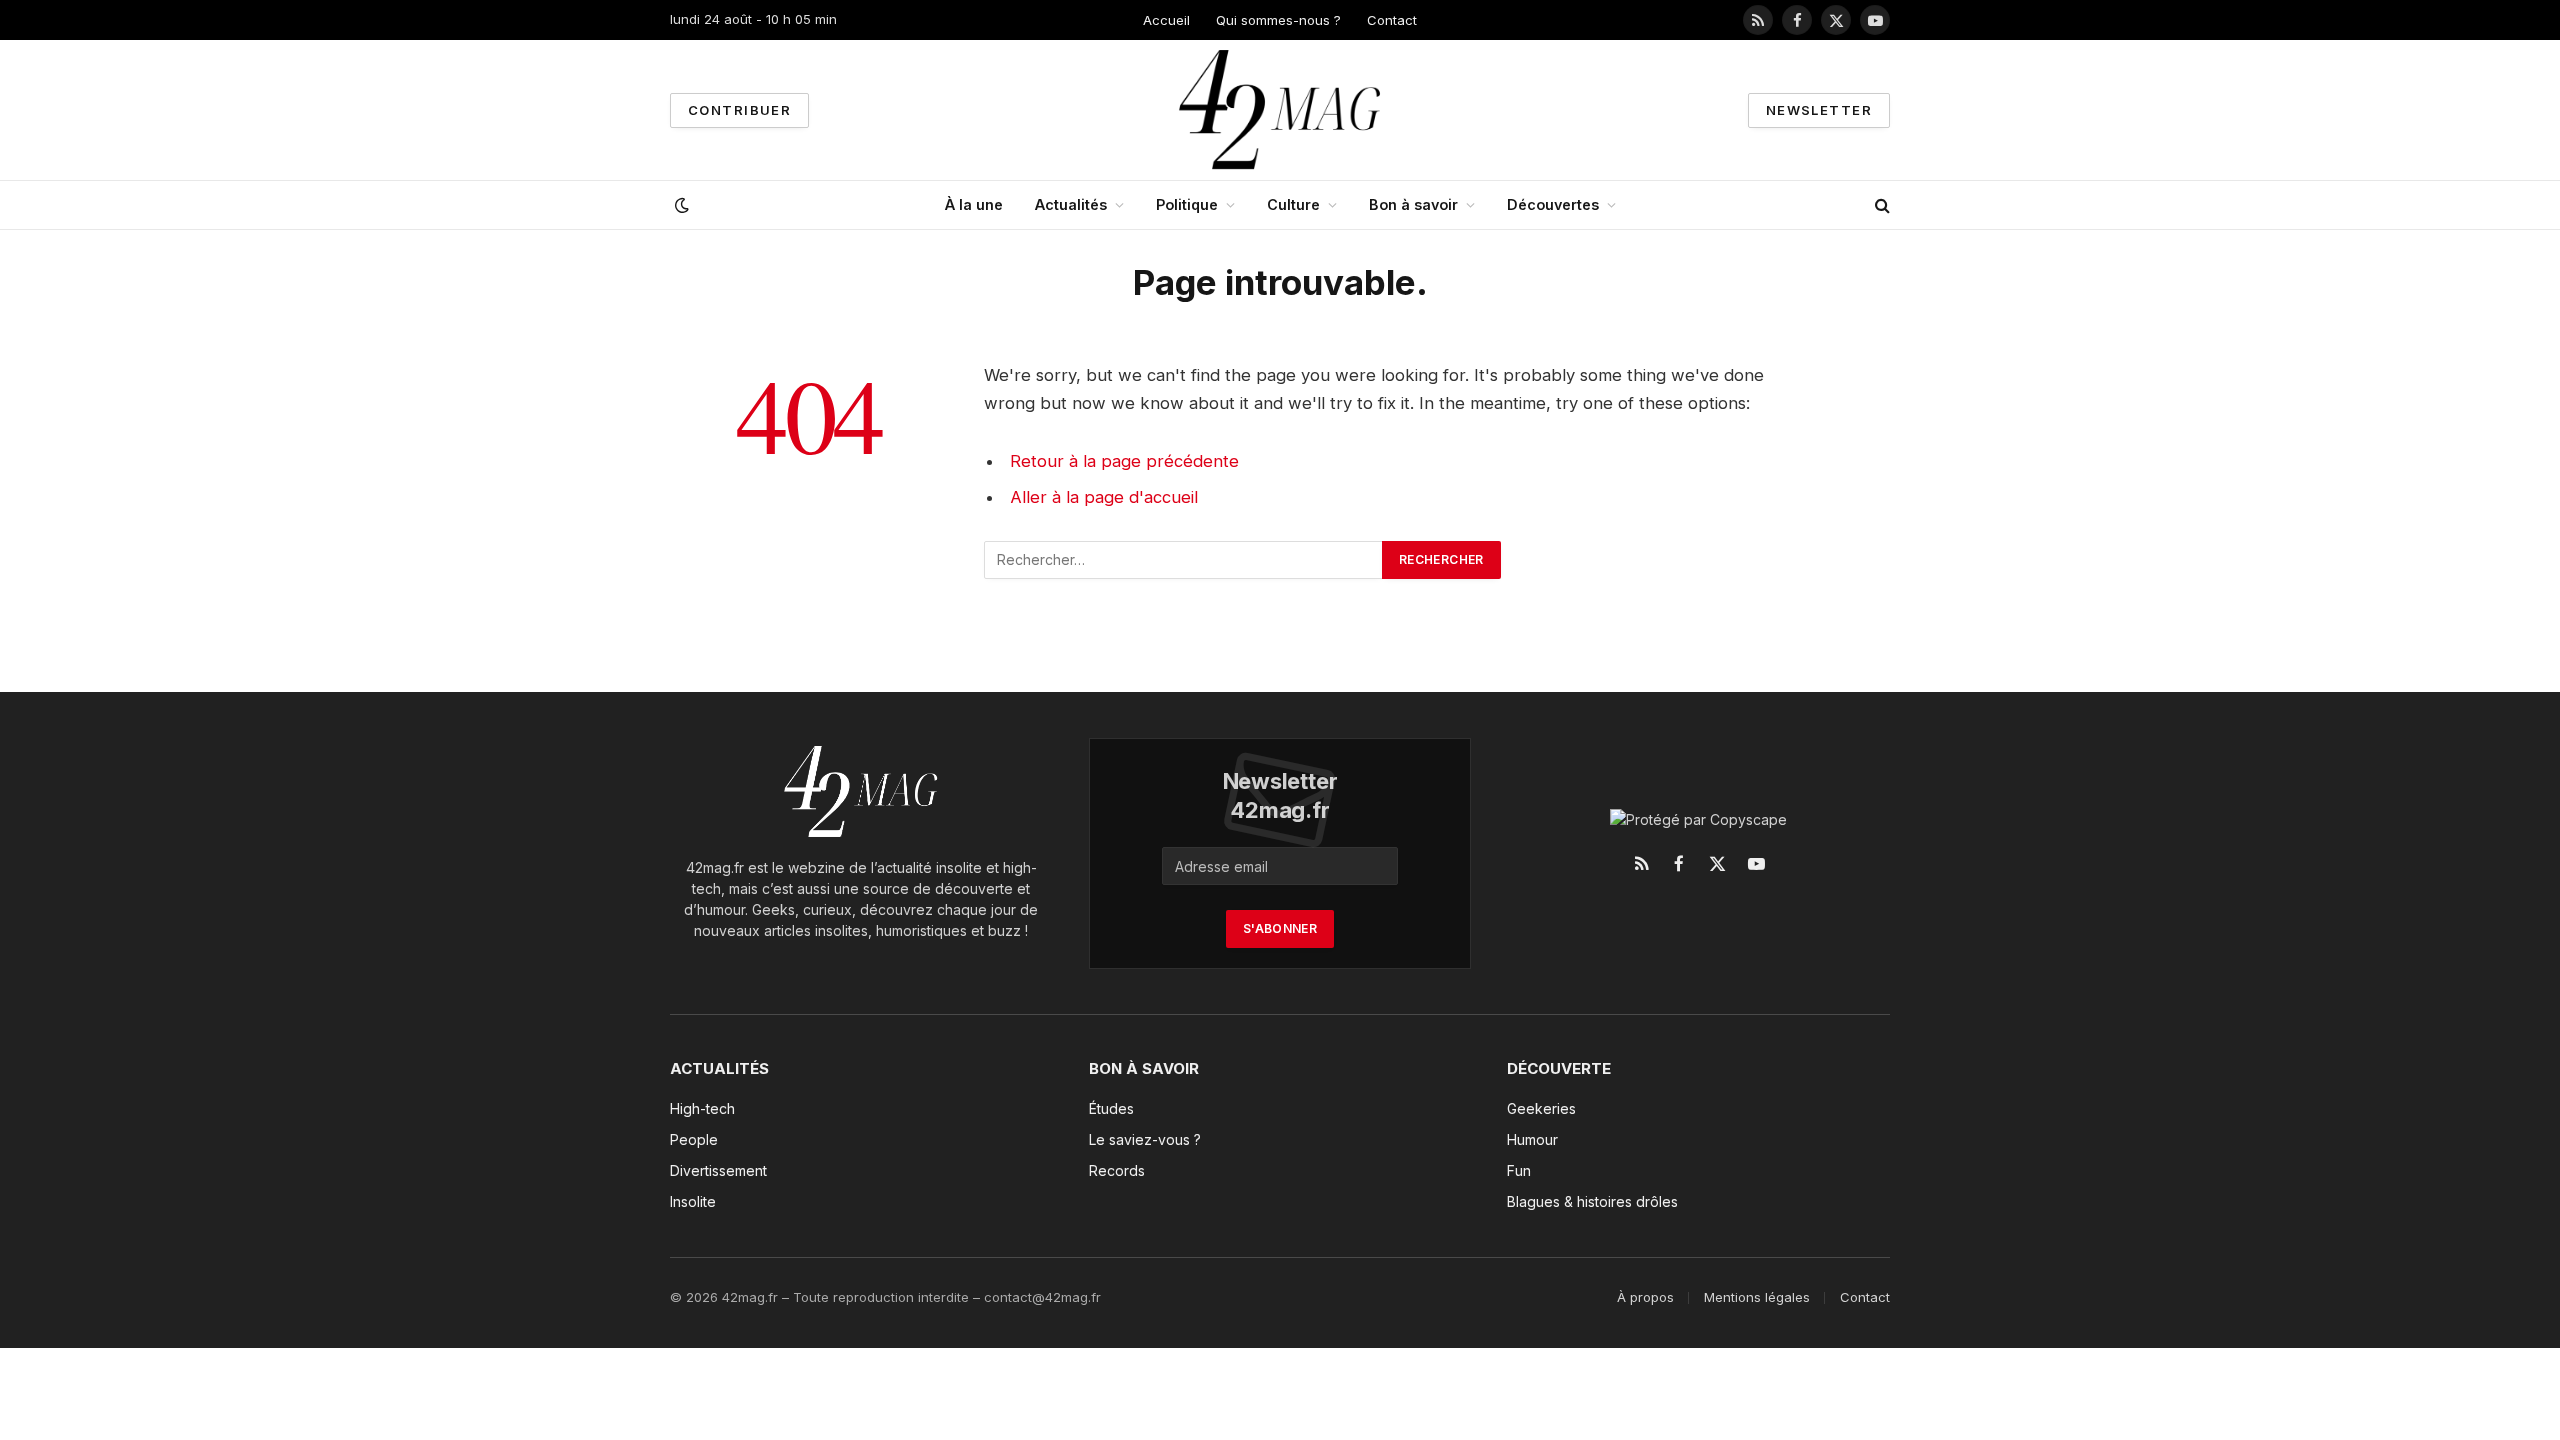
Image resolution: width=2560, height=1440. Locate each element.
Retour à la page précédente (1124, 461)
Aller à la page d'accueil (1104, 497)
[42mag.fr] (1280, 110)
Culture (1293, 204)
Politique (1187, 204)
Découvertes (1553, 204)
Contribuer (739, 110)
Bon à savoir (1413, 204)
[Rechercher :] (1184, 560)
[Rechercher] (1880, 205)
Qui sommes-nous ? (1278, 20)
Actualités (1071, 204)
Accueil (1166, 20)
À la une (974, 204)
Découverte (1559, 1068)
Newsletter (1819, 110)
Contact (1392, 20)
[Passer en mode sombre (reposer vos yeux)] (680, 205)
